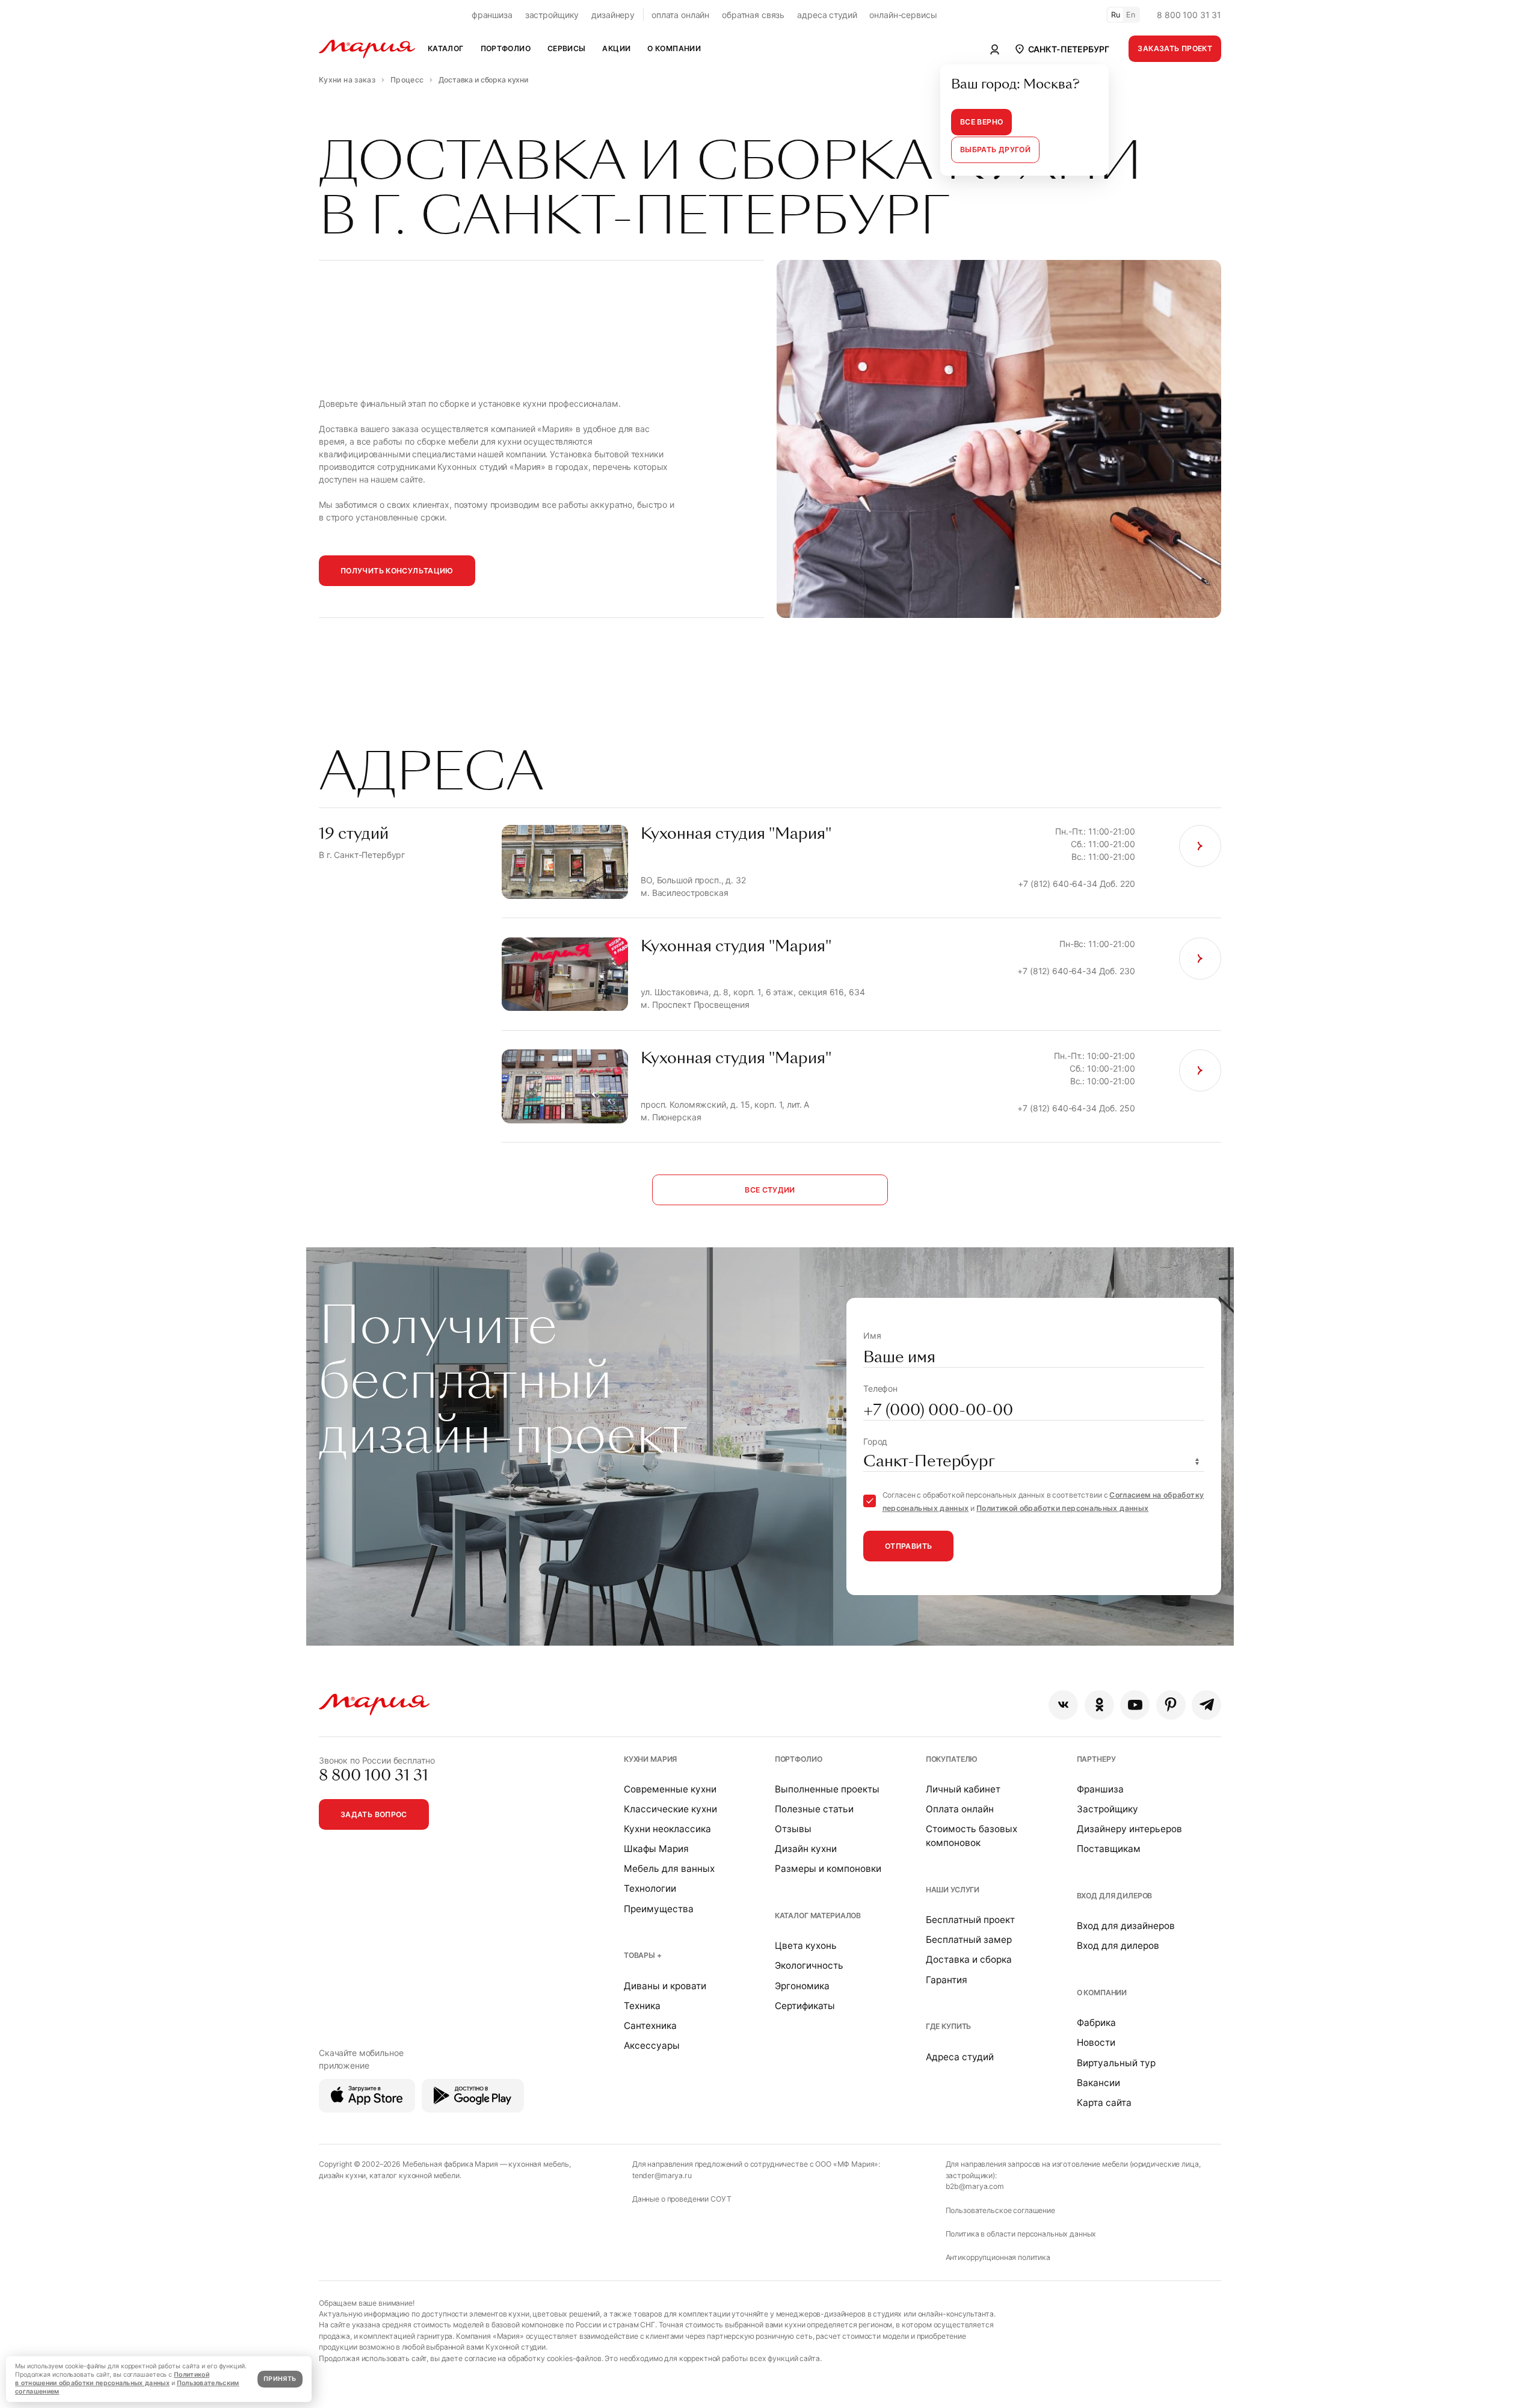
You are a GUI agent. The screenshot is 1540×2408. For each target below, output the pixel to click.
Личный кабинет (963, 1789)
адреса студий (827, 15)
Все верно (981, 122)
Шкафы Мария (656, 1849)
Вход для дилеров (1115, 1896)
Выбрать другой (995, 150)
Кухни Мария (650, 1759)
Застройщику (1107, 1809)
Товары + (643, 1955)
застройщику (552, 15)
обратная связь (753, 15)
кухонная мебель (539, 2164)
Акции (616, 48)
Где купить (949, 2026)
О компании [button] (674, 48)
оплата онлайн (680, 15)
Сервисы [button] (567, 48)
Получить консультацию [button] (397, 571)
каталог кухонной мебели (414, 2175)
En (1131, 15)
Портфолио (799, 1759)
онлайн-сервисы (903, 15)
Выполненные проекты (827, 1789)
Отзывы (793, 1829)
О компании (1102, 1993)
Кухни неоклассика (667, 1829)
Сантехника (650, 2026)
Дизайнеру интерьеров (1129, 1829)
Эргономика (802, 1986)
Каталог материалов (818, 1916)
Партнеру (1096, 1759)
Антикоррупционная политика (998, 2257)
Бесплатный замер (969, 1940)
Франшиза (1100, 1789)
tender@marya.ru (662, 2175)
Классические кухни (670, 1809)
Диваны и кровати (665, 1986)
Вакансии (1098, 2083)
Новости (1096, 2042)
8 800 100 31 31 (1189, 15)
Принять (280, 2379)
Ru (1116, 15)
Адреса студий (960, 2057)
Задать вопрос (374, 1814)
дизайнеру (613, 15)
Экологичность (809, 1965)
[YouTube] (1135, 1705)
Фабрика (1096, 2023)
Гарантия (947, 1980)
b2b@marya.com (975, 2186)
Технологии (650, 1888)
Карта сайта (1104, 2103)
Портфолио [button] (506, 48)
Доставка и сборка (969, 1959)
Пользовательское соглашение (1000, 2210)
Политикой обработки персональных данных (1062, 1508)
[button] (1061, 49)
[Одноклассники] (1099, 1705)
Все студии (770, 1190)
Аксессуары (652, 2045)
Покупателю (952, 1759)
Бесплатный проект (970, 1920)
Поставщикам (1109, 1849)
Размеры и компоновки (828, 1869)
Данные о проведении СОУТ (682, 2199)
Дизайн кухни (806, 1849)
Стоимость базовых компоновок (972, 1836)
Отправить (908, 1546)
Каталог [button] (446, 48)
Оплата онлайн (960, 1809)
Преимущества (659, 1909)
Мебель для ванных (669, 1869)
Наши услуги (953, 1890)
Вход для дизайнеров (1126, 1926)
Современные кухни (670, 1789)
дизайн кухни (342, 2175)
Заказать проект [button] (1175, 48)
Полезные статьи (814, 1809)
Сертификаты (805, 2006)
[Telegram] (1206, 1705)
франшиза (492, 15)
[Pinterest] (1171, 1705)
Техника (642, 2006)
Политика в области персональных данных (1021, 2234)
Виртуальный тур (1116, 2063)
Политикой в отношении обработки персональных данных (112, 2379)
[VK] (1063, 1705)
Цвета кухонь (806, 1946)
